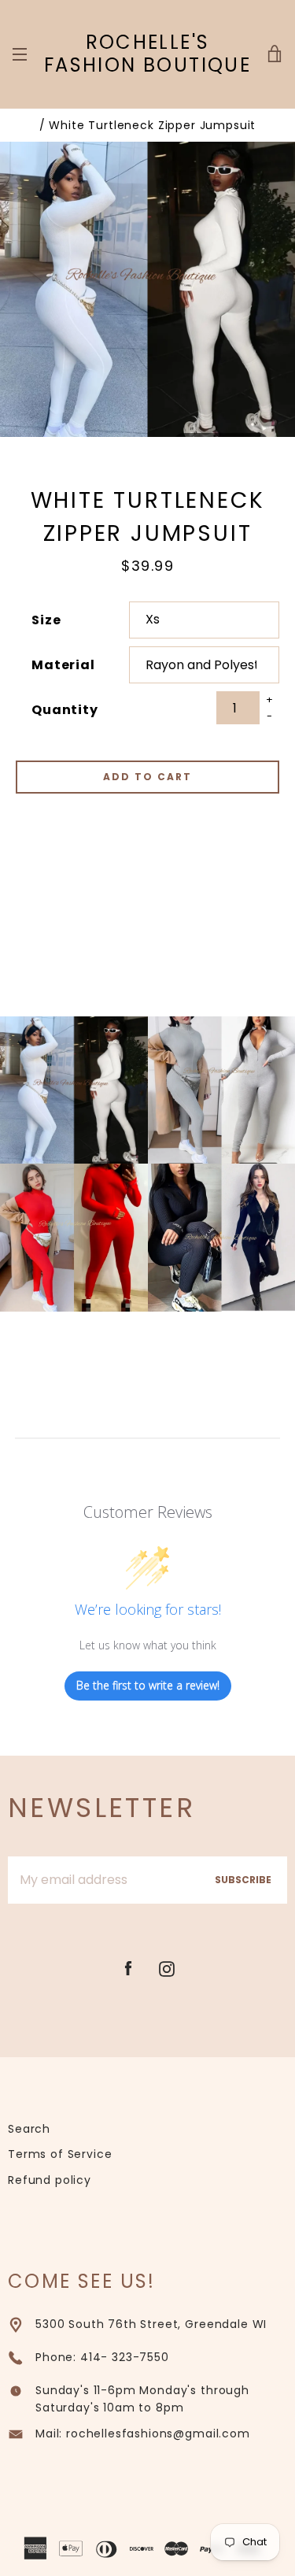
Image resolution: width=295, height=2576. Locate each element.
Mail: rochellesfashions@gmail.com (143, 2434)
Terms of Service (60, 2154)
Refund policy (50, 2180)
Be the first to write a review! (148, 1685)
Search (29, 2129)
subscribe (243, 1880)
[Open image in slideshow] (147, 289)
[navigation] (20, 54)
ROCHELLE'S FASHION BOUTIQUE (147, 54)
